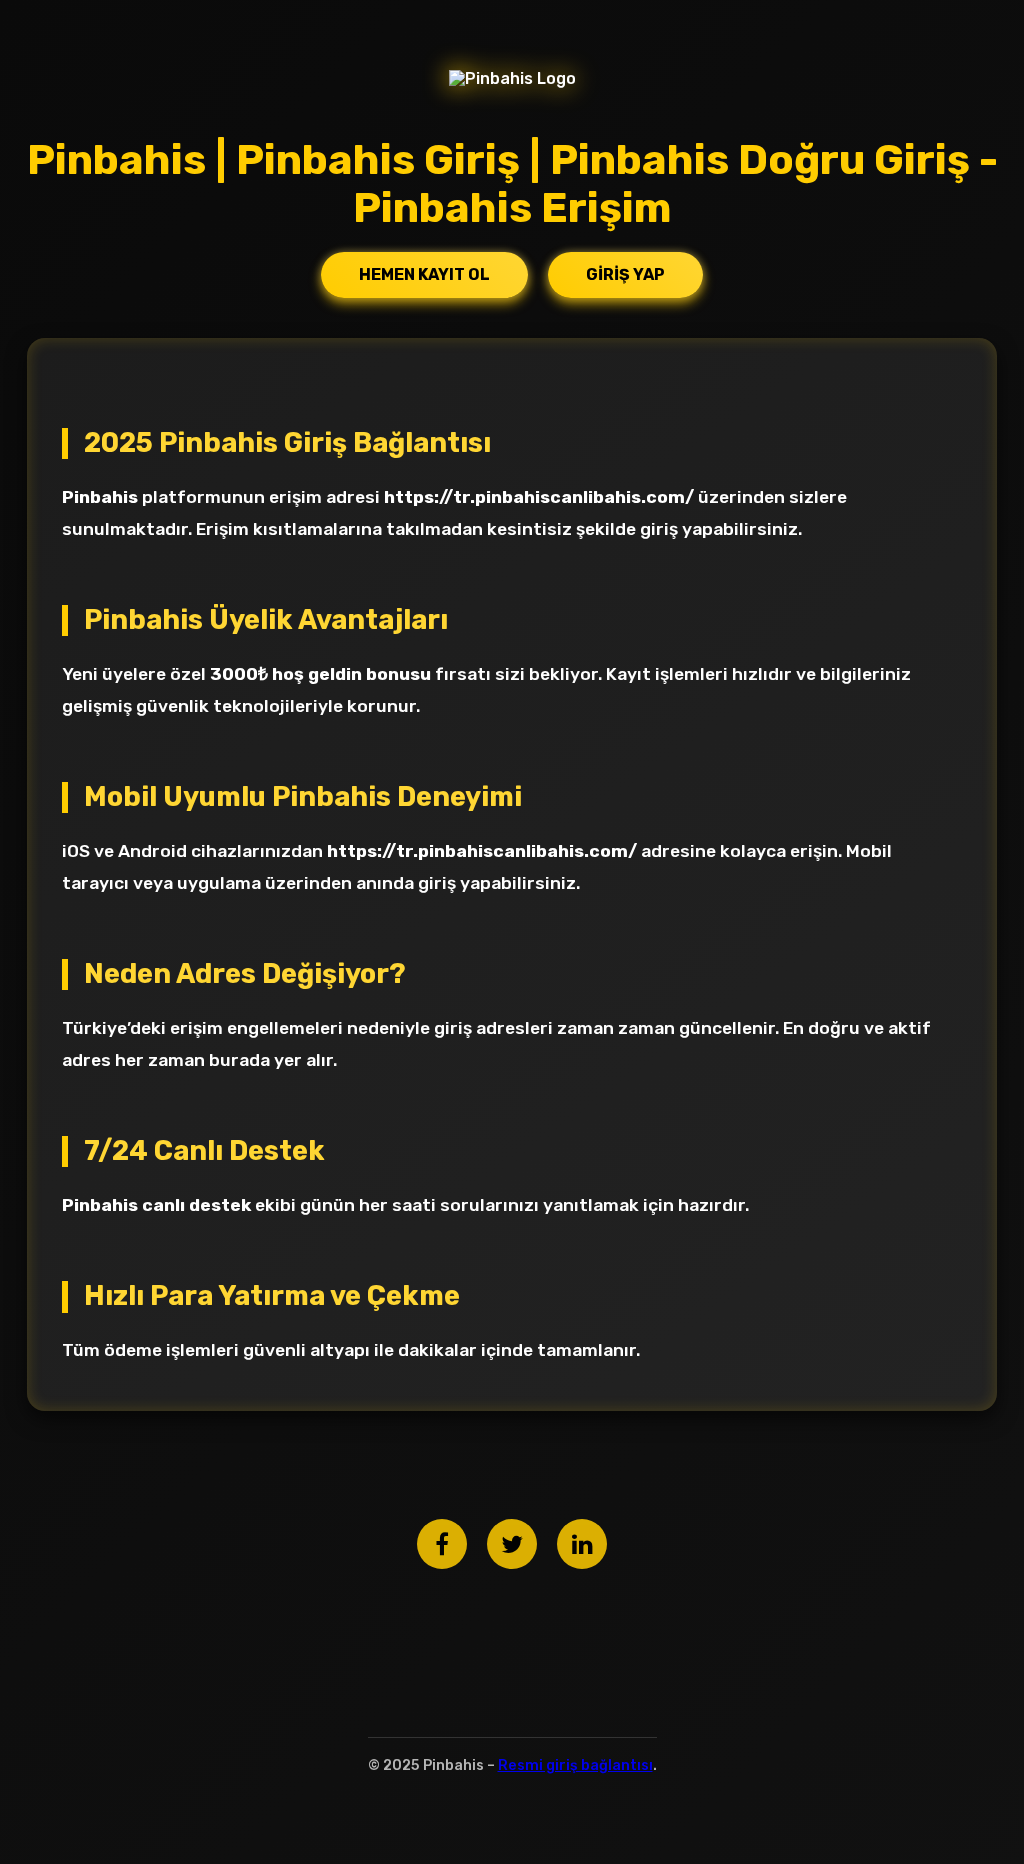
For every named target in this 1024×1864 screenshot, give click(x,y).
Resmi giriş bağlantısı (575, 1765)
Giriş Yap (625, 274)
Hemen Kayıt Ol (424, 274)
